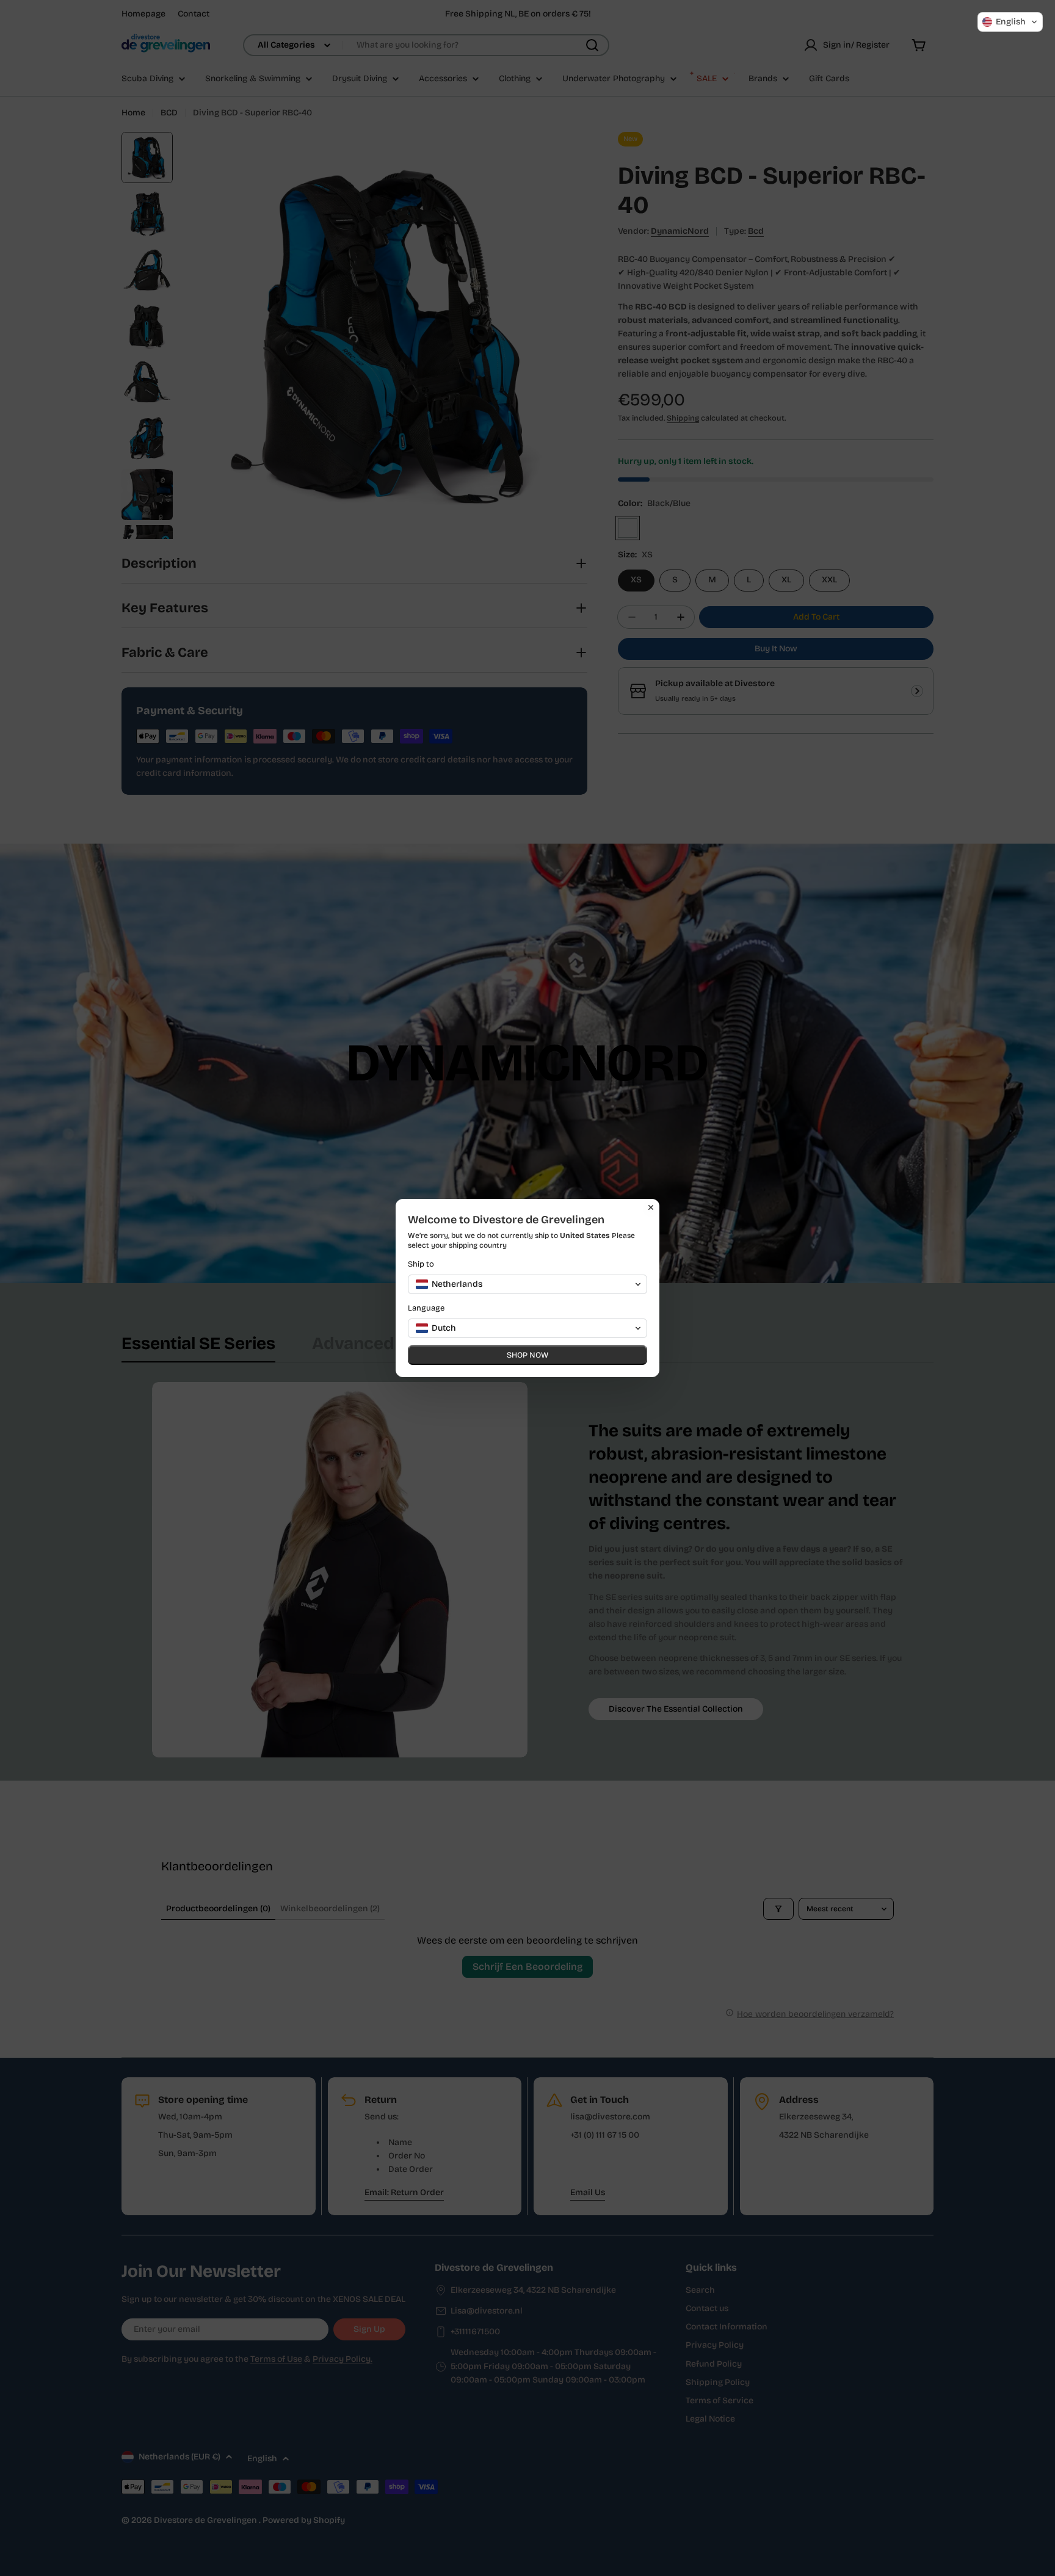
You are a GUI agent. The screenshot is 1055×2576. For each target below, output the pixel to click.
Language (426, 1308)
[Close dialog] (651, 1207)
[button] (1010, 22)
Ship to (421, 1264)
